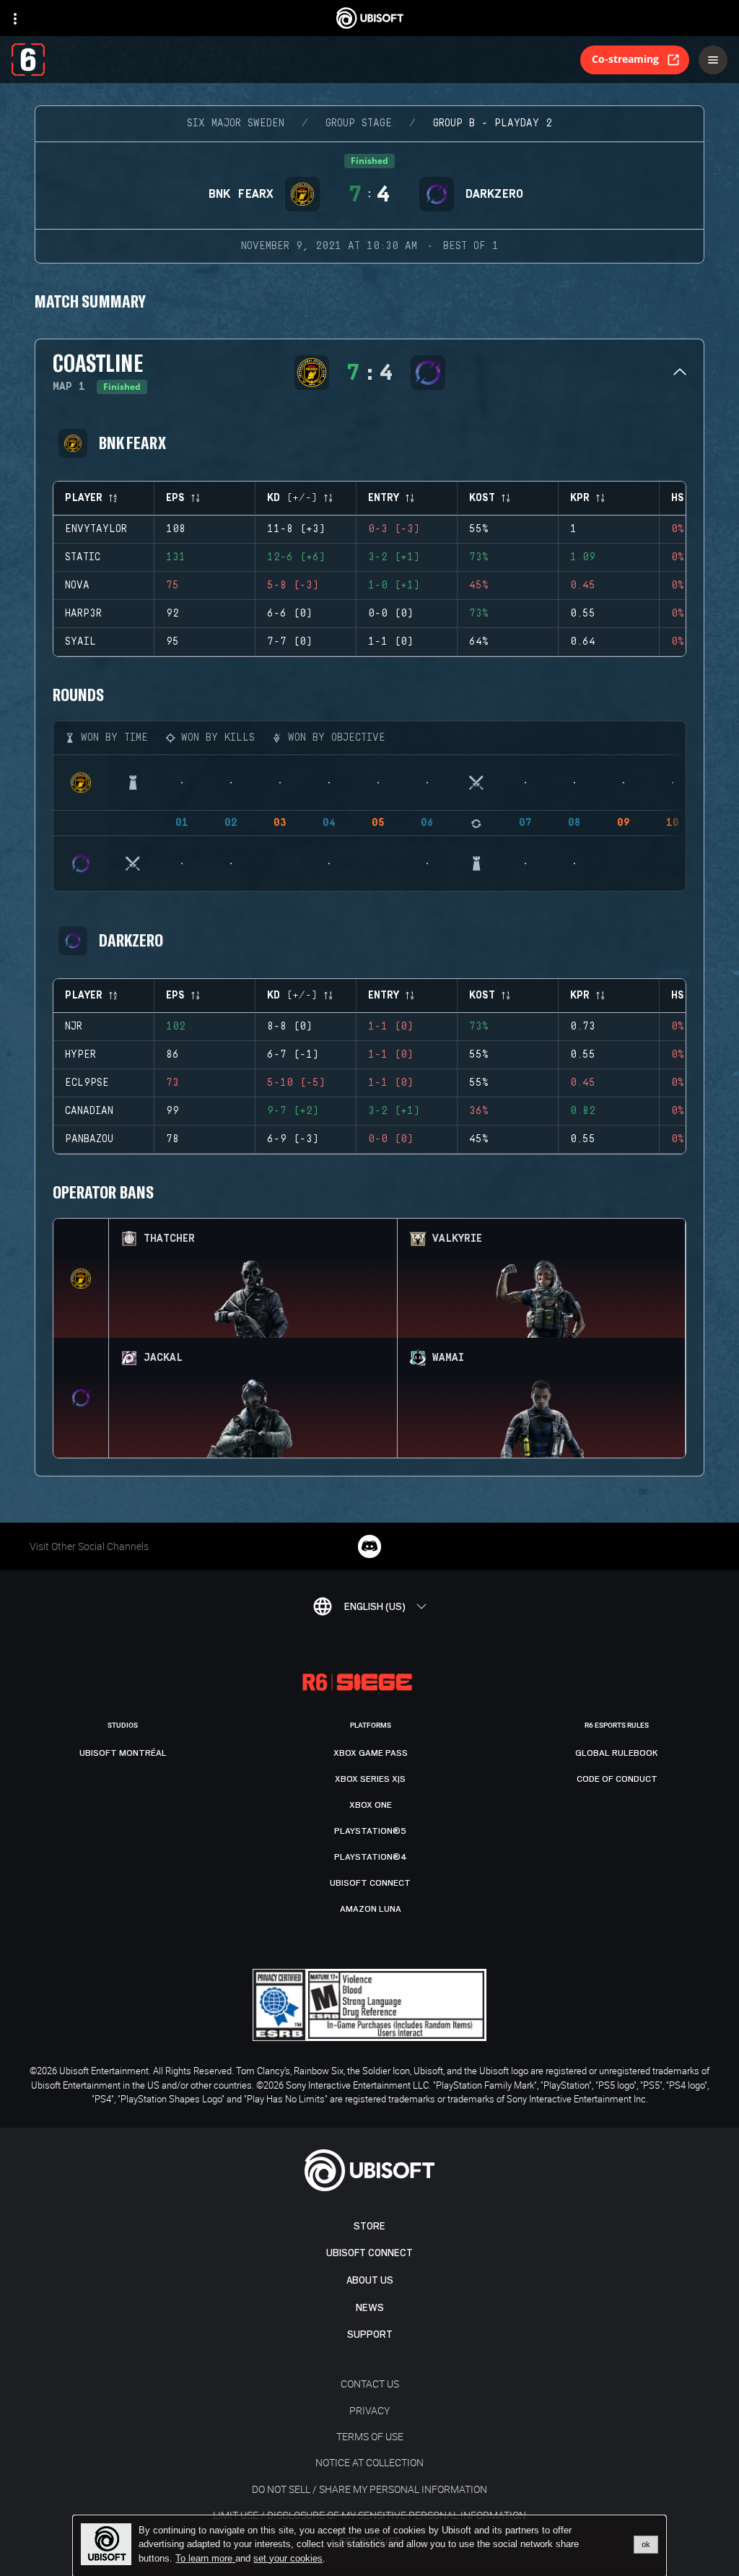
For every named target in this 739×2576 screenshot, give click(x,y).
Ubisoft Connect (369, 2253)
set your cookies (288, 2559)
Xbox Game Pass (371, 1753)
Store (369, 2226)
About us (370, 2280)
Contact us (370, 2384)
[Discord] (369, 1546)
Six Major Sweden (236, 123)
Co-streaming (625, 59)
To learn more (205, 2558)
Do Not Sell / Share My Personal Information (369, 2489)
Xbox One (371, 1805)
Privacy (369, 2410)
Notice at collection (369, 2462)
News (370, 2308)
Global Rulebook (617, 1753)
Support (370, 2334)
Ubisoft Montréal (123, 1753)
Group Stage (359, 123)
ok (646, 2544)
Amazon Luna (371, 1909)
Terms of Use (370, 2436)
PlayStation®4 (371, 1857)
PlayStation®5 (370, 1831)
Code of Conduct (617, 1779)
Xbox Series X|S (370, 1779)
